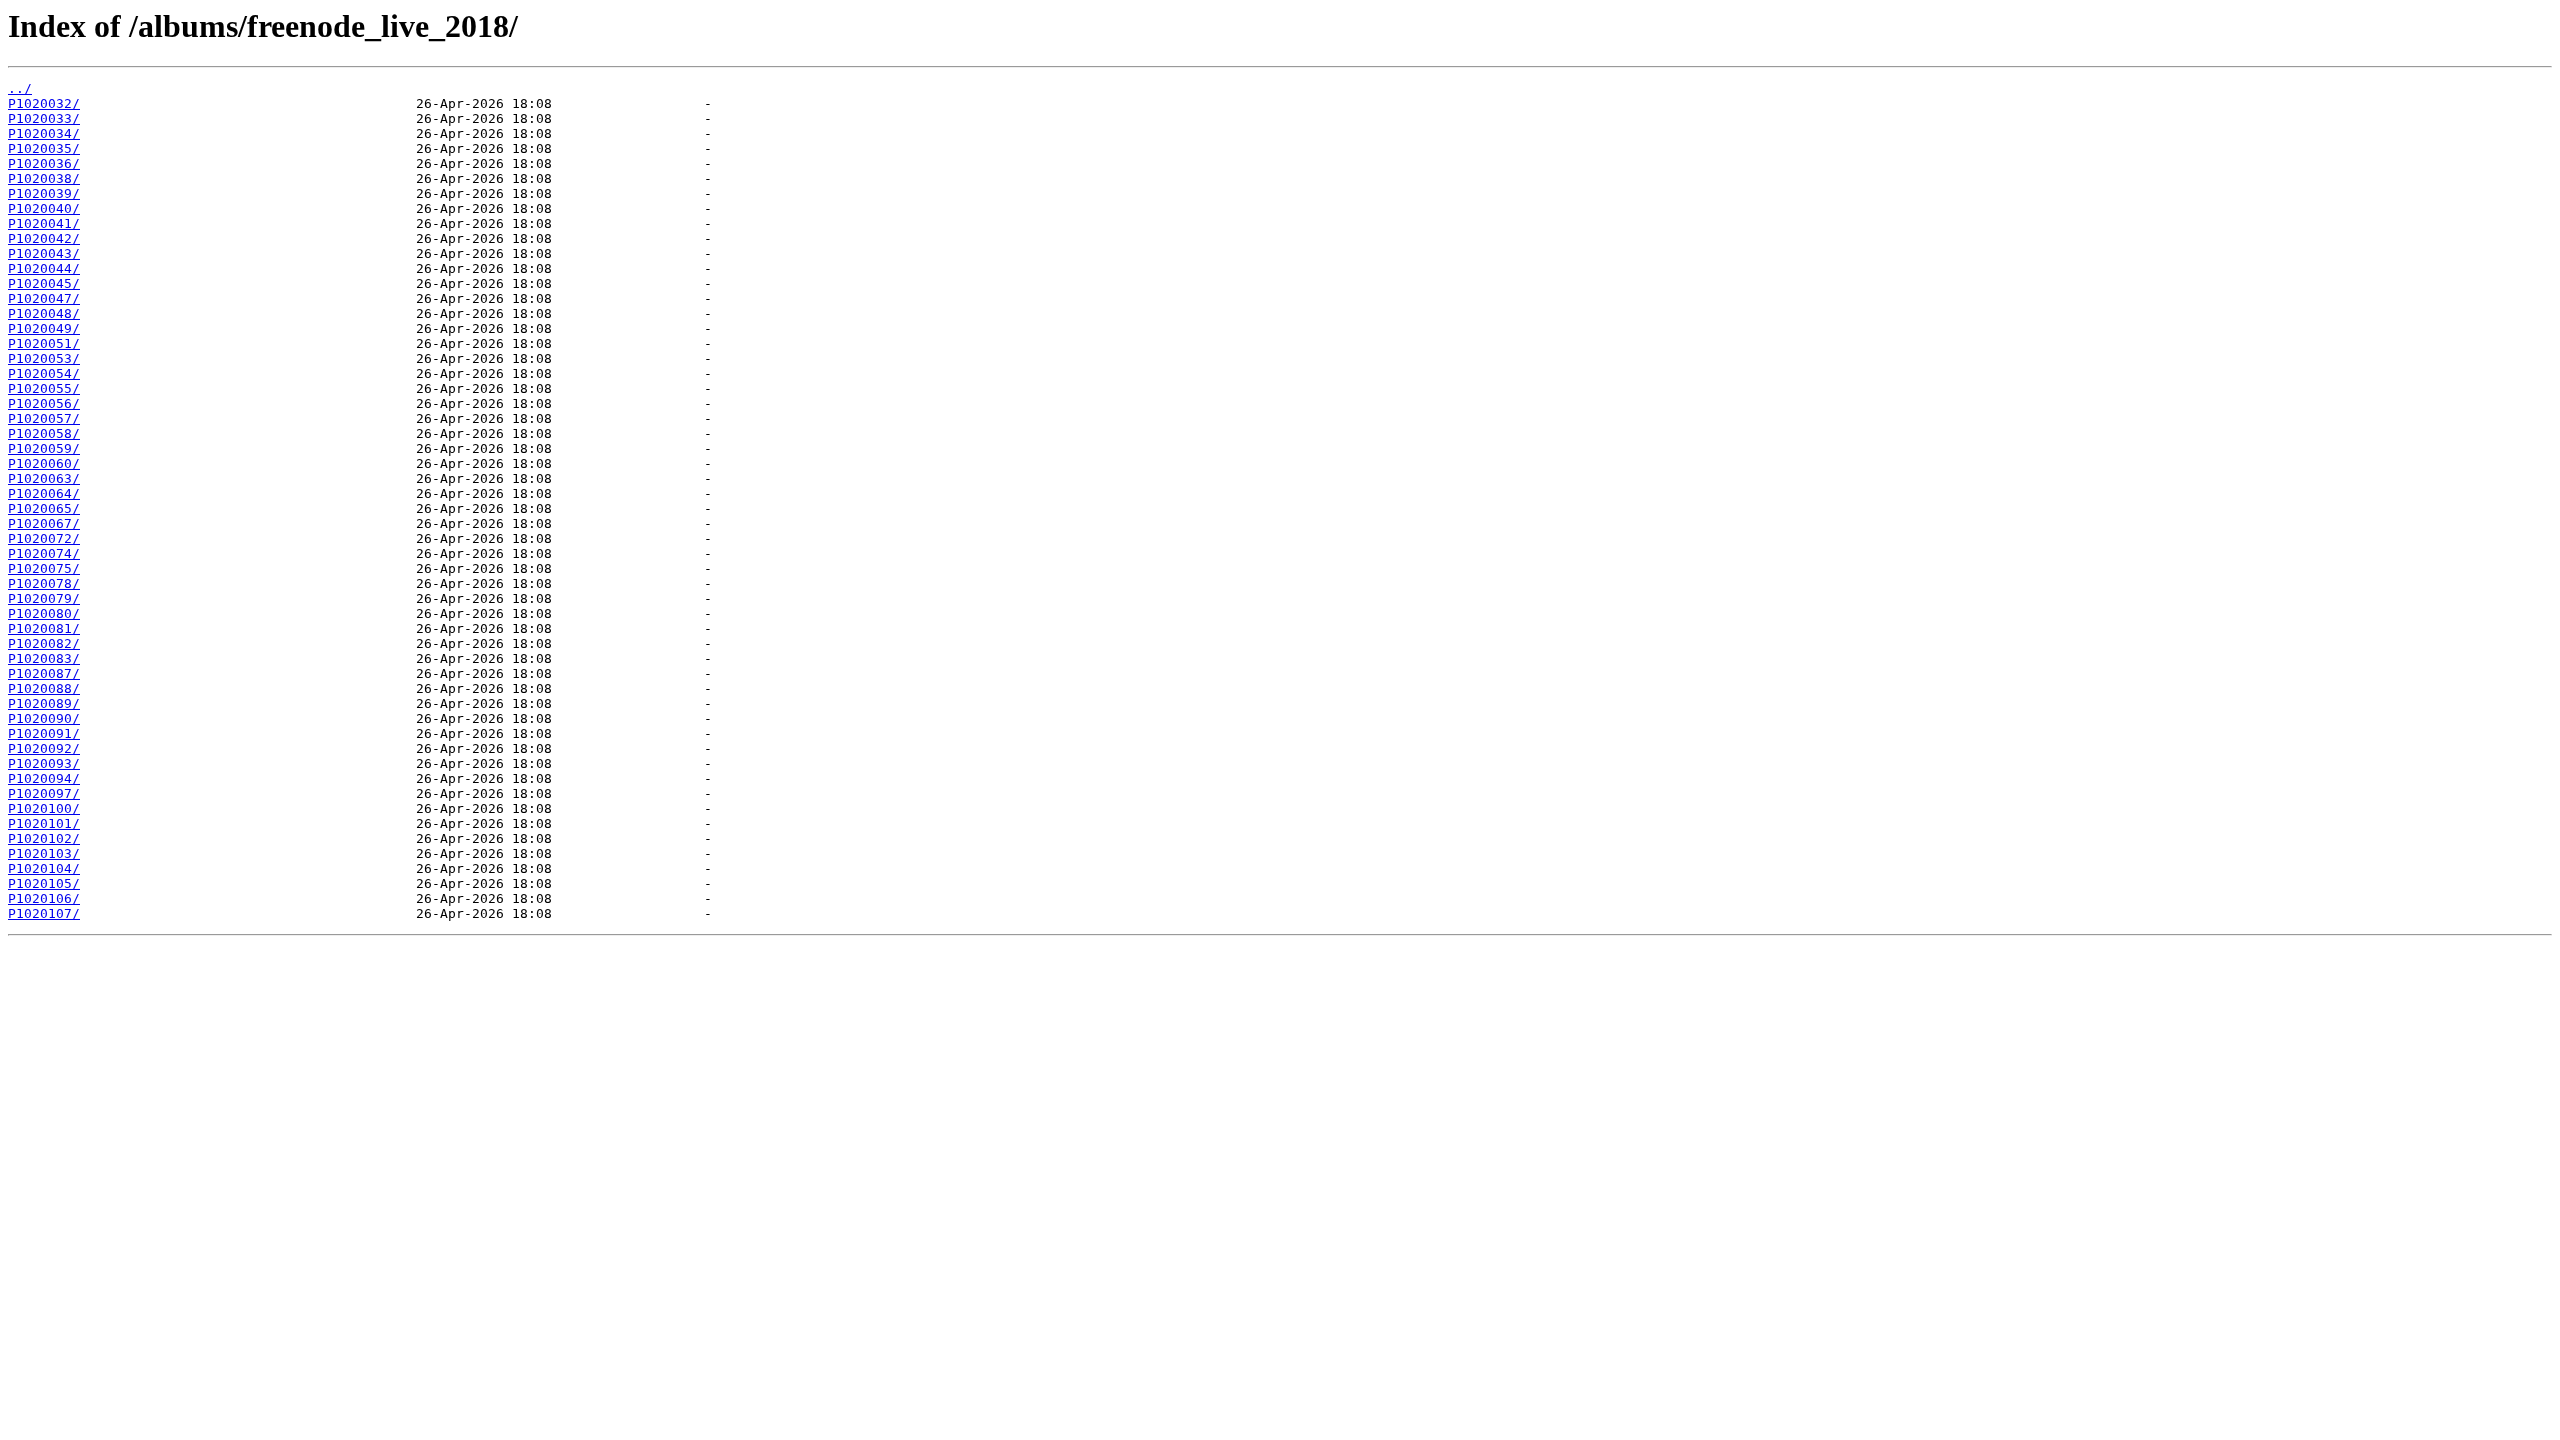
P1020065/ (44, 508)
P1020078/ (44, 583)
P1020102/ (44, 838)
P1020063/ (44, 478)
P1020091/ (44, 733)
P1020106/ (44, 898)
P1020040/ (44, 208)
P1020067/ (44, 523)
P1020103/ (44, 853)
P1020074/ (44, 553)
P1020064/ (44, 493)
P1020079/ (44, 598)
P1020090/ (44, 718)
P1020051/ (44, 343)
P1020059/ (44, 448)
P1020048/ (44, 313)
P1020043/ (44, 253)
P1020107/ (44, 913)
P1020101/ (44, 823)
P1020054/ (44, 373)
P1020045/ (44, 283)
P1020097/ (44, 793)
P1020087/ (44, 673)
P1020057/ (44, 418)
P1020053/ (44, 358)
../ (20, 88)
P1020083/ (44, 658)
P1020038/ (44, 178)
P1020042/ (44, 238)
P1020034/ (44, 133)
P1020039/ (44, 193)
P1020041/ (44, 223)
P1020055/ (44, 388)
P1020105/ (44, 883)
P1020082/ (44, 643)
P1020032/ (44, 103)
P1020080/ (44, 613)
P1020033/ (44, 118)
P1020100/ (44, 808)
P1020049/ (44, 328)
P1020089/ (44, 703)
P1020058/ (44, 433)
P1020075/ (44, 568)
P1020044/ (44, 268)
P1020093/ (44, 763)
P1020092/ (44, 748)
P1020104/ (44, 868)
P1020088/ (44, 688)
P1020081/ (44, 628)
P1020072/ (44, 538)
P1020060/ (44, 463)
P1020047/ (44, 298)
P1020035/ (44, 148)
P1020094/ (44, 778)
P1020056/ (44, 403)
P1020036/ (44, 163)
